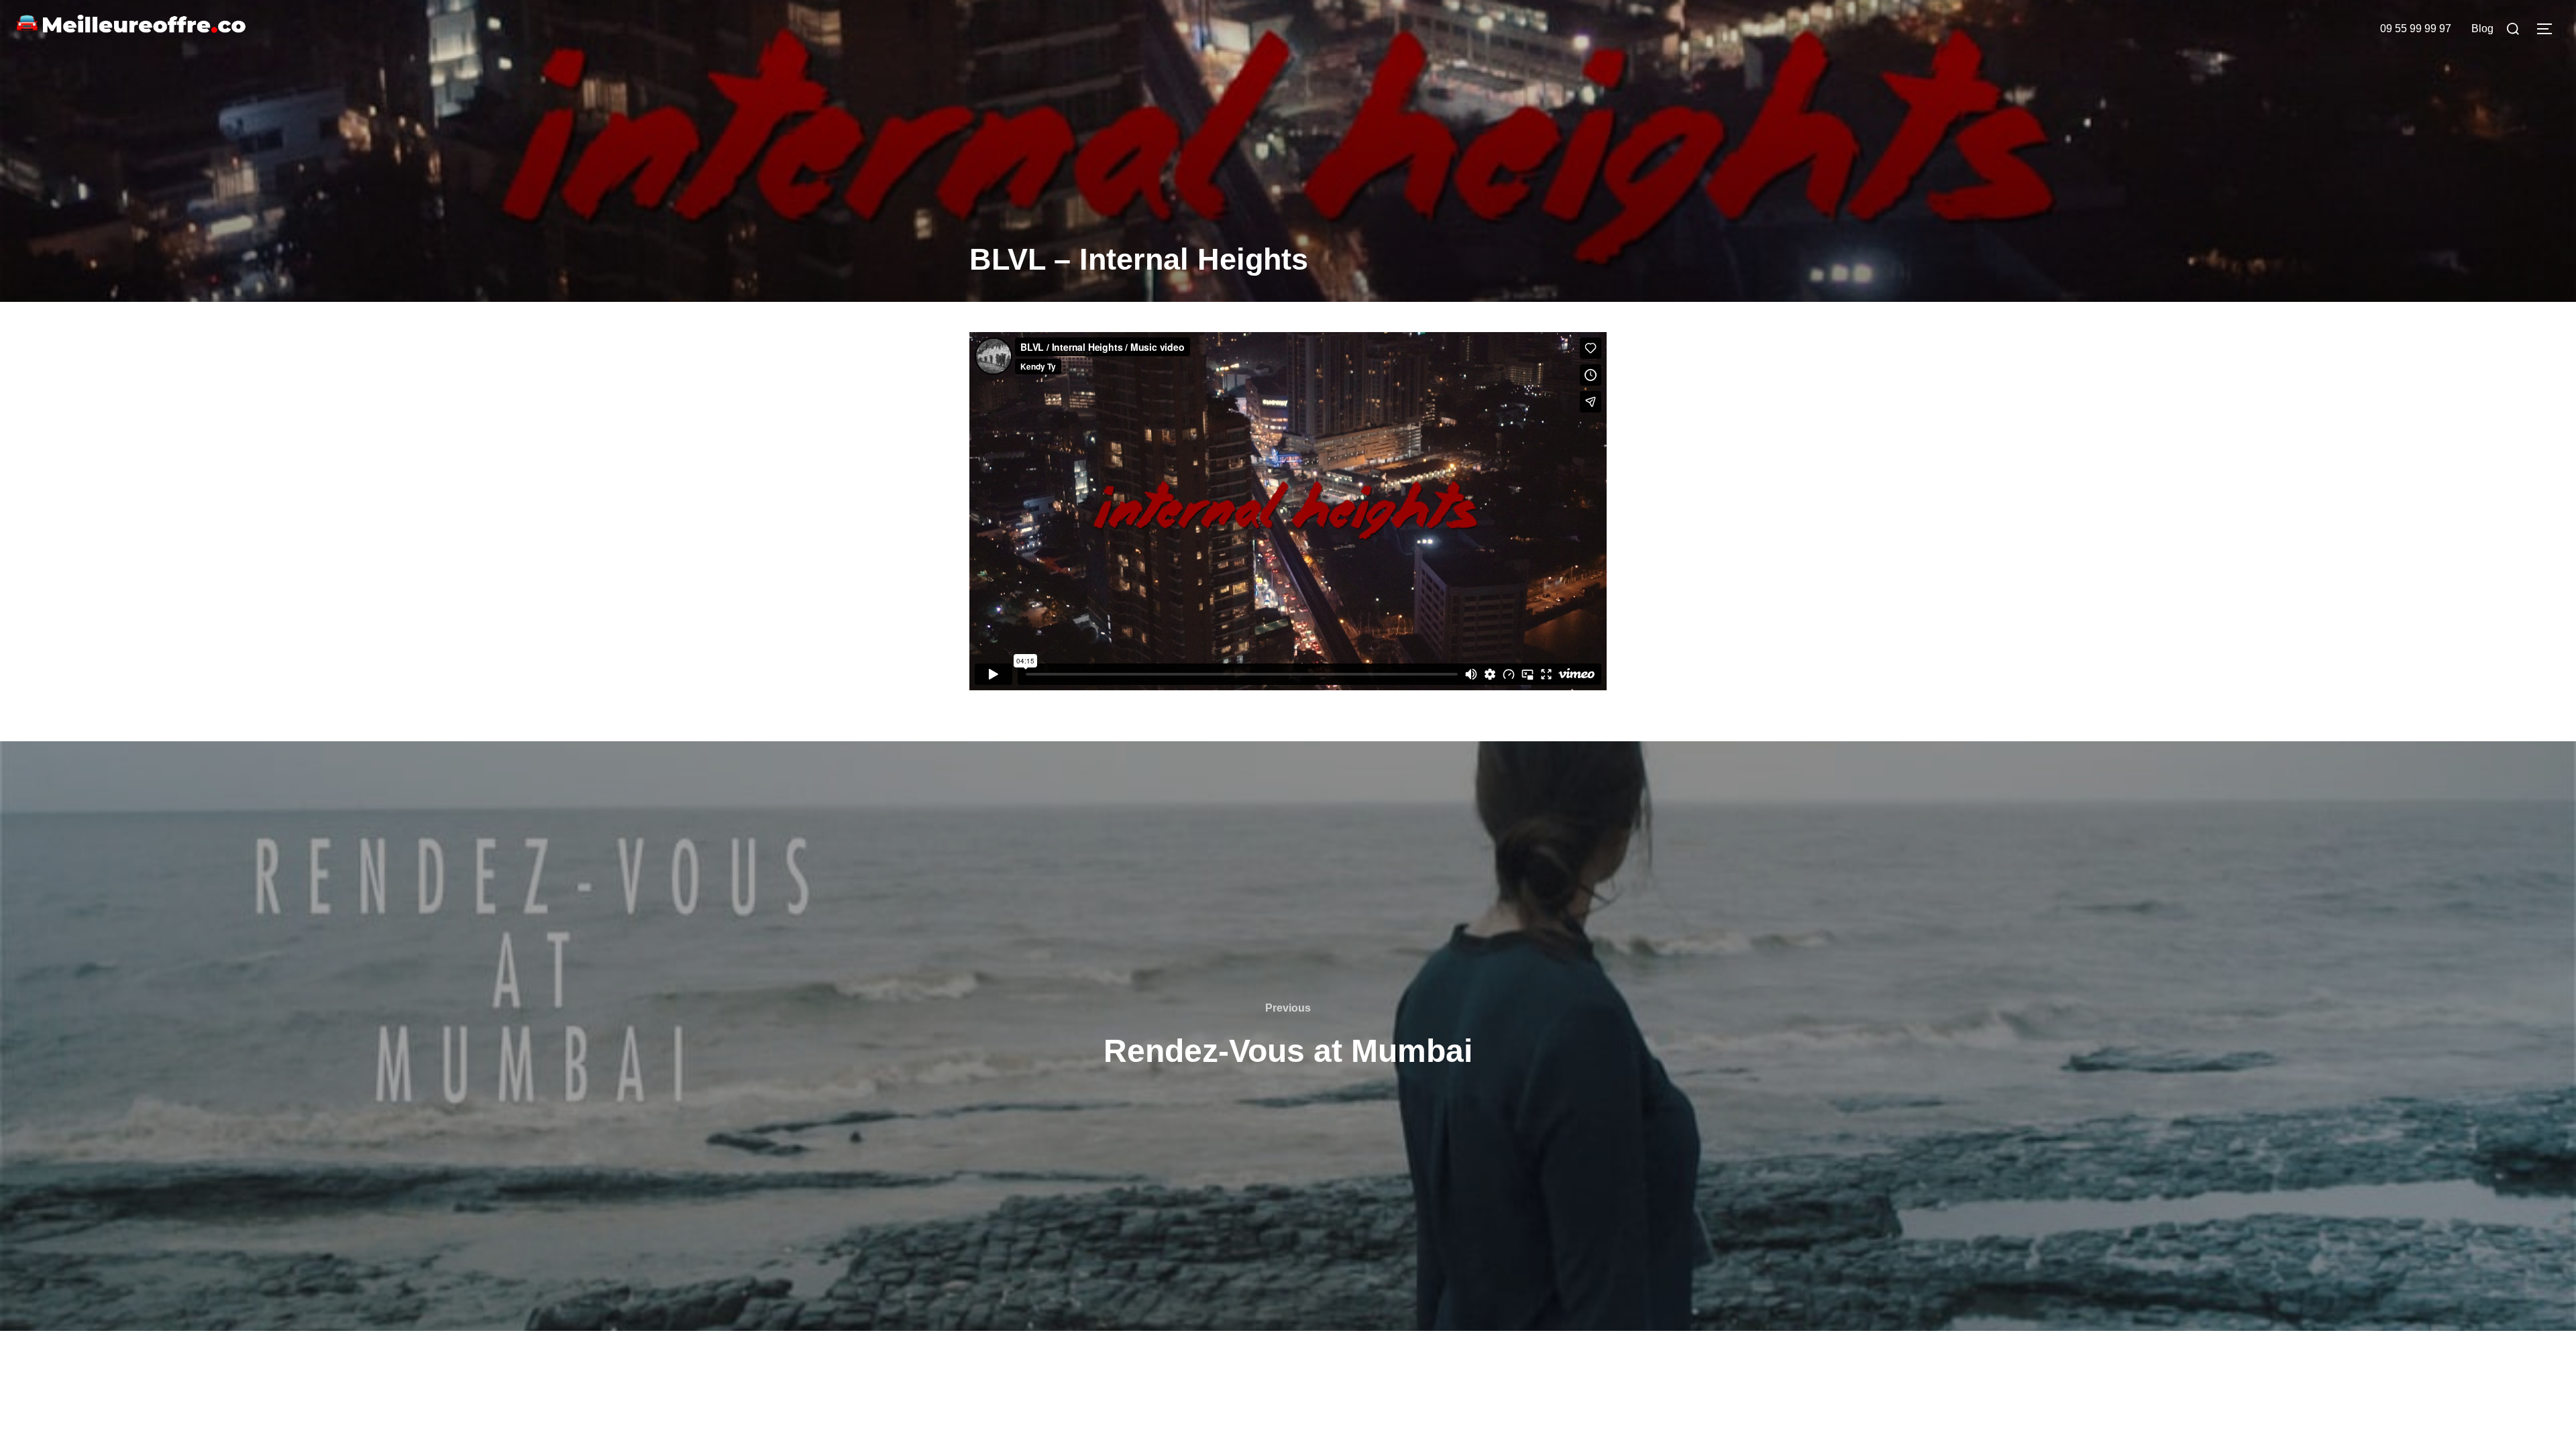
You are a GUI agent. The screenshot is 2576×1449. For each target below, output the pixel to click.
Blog (2482, 29)
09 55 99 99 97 (2416, 29)
